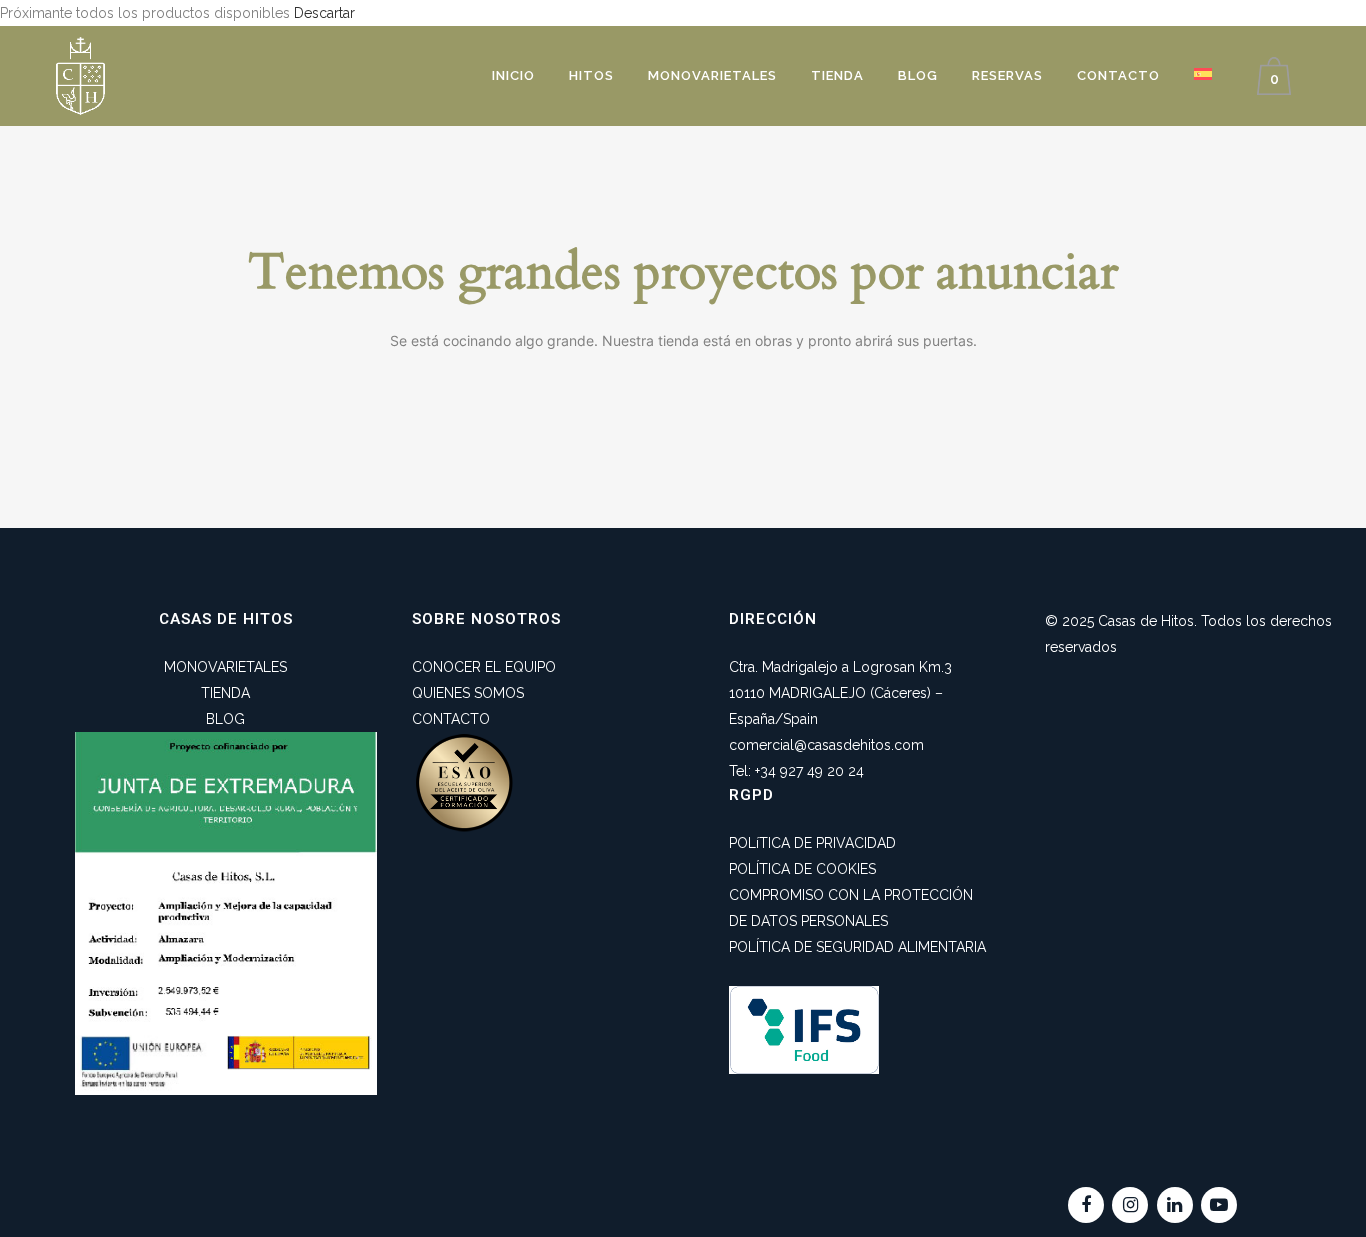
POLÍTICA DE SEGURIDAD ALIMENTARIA (857, 947)
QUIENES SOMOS (468, 693)
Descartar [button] (324, 13)
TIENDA (225, 693)
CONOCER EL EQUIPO (484, 667)
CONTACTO (451, 719)
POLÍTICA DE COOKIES (802, 869)
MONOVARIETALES (225, 667)
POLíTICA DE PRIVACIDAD (812, 843)
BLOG (225, 719)
